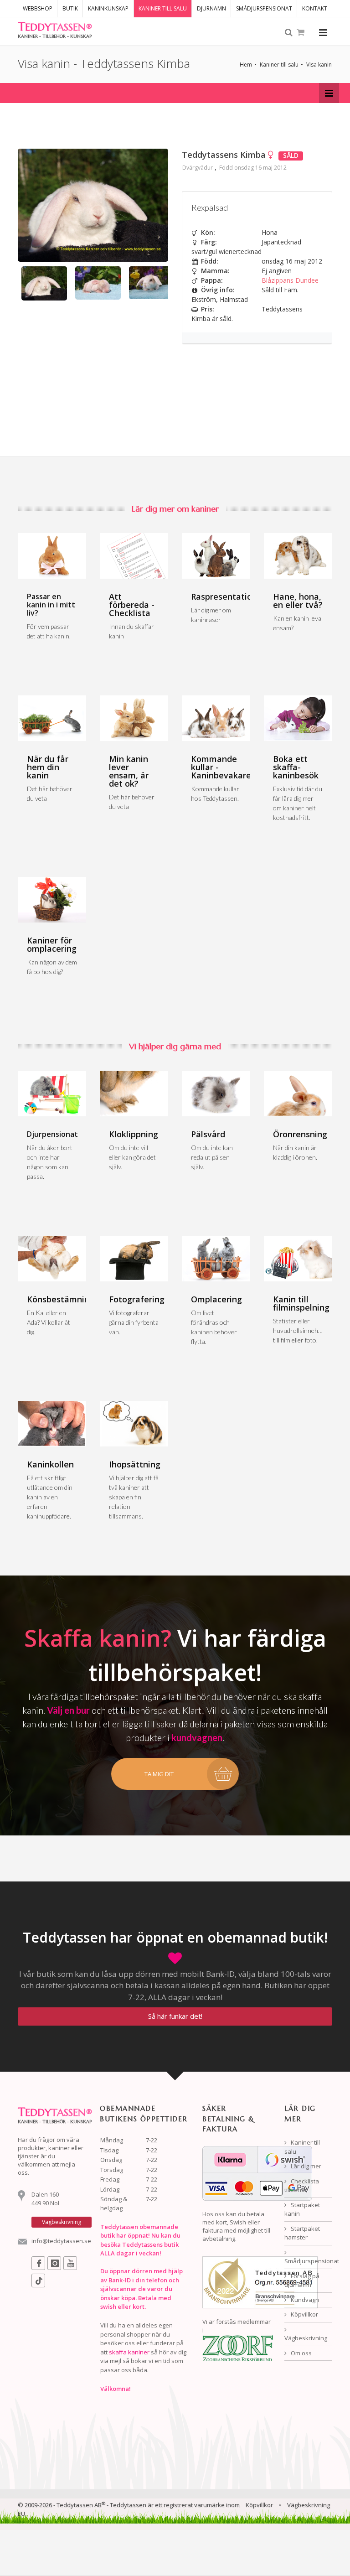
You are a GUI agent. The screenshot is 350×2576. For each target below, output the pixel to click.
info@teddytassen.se (61, 2241)
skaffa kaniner (129, 2352)
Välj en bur (68, 1710)
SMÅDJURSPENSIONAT (264, 8)
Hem (246, 65)
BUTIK (70, 8)
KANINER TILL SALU (163, 8)
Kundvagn (304, 2300)
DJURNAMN (211, 8)
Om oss (301, 2353)
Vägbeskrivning (306, 2338)
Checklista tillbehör (302, 2186)
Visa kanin (319, 65)
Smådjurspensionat (308, 2261)
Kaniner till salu (279, 65)
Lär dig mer (305, 2166)
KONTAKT (315, 8)
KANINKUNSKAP (108, 8)
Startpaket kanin (302, 2209)
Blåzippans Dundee (290, 280)
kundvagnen (197, 1737)
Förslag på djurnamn (302, 2281)
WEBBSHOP (38, 8)
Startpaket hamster (302, 2233)
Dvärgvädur (198, 168)
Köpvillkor (304, 2314)
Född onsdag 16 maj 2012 (253, 168)
